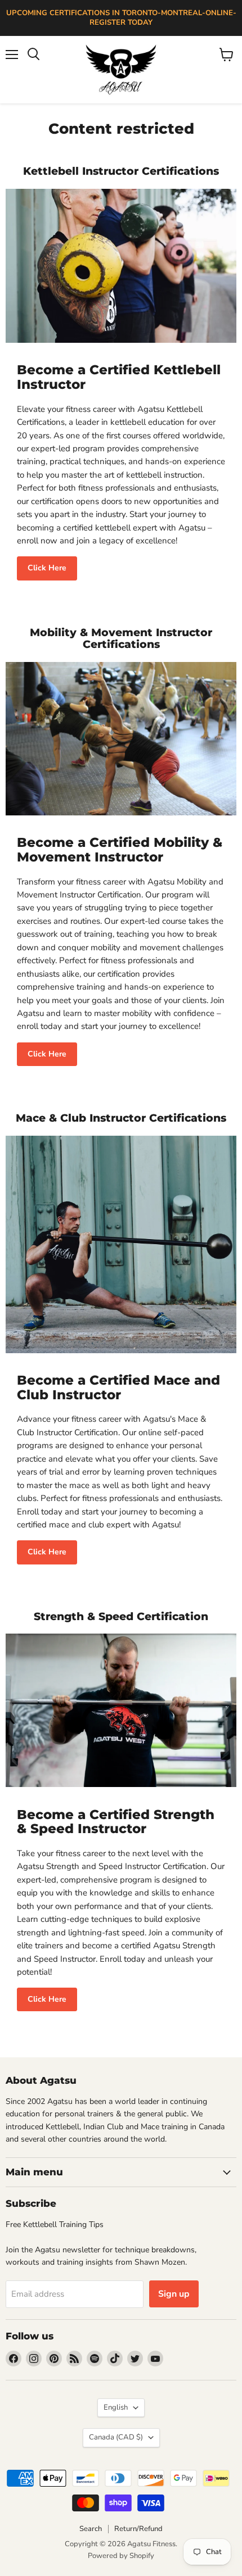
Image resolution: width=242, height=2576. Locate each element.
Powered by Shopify (121, 2556)
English (116, 2407)
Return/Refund (138, 2529)
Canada (116, 2437)
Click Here (47, 568)
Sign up (174, 2294)
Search (91, 2529)
